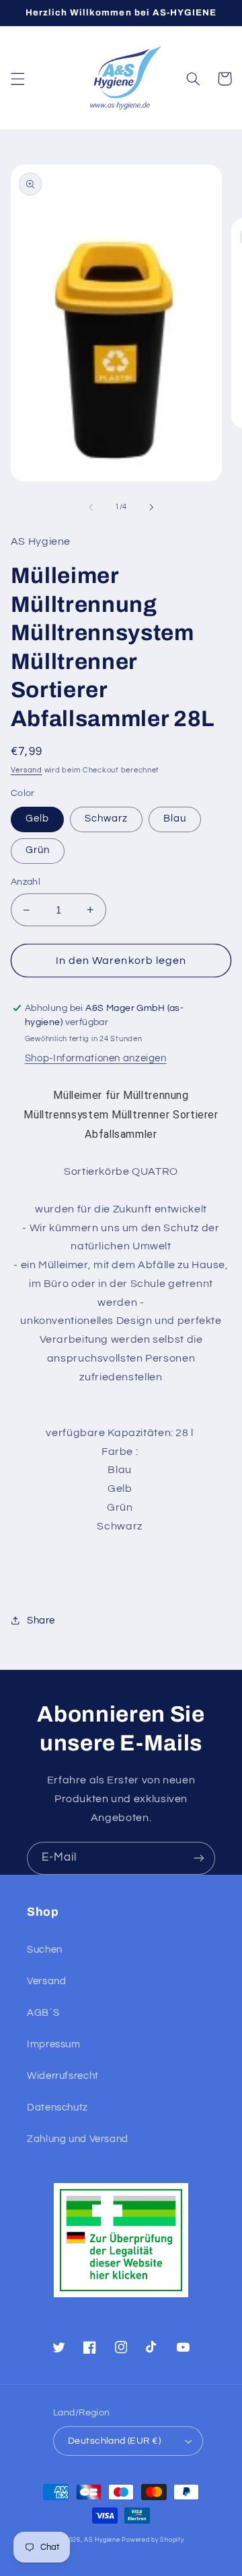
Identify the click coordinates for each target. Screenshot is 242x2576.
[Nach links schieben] (91, 507)
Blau (175, 818)
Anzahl (26, 882)
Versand (27, 770)
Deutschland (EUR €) (114, 2441)
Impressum (54, 2044)
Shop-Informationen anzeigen (96, 1058)
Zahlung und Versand (78, 2139)
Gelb (37, 818)
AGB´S (43, 2013)
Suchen (45, 1950)
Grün (38, 850)
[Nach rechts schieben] (151, 507)
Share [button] (41, 1620)
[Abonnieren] (199, 1858)
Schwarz (106, 818)
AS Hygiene (102, 2540)
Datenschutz (57, 2107)
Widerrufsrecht (63, 2076)
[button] (17, 79)
